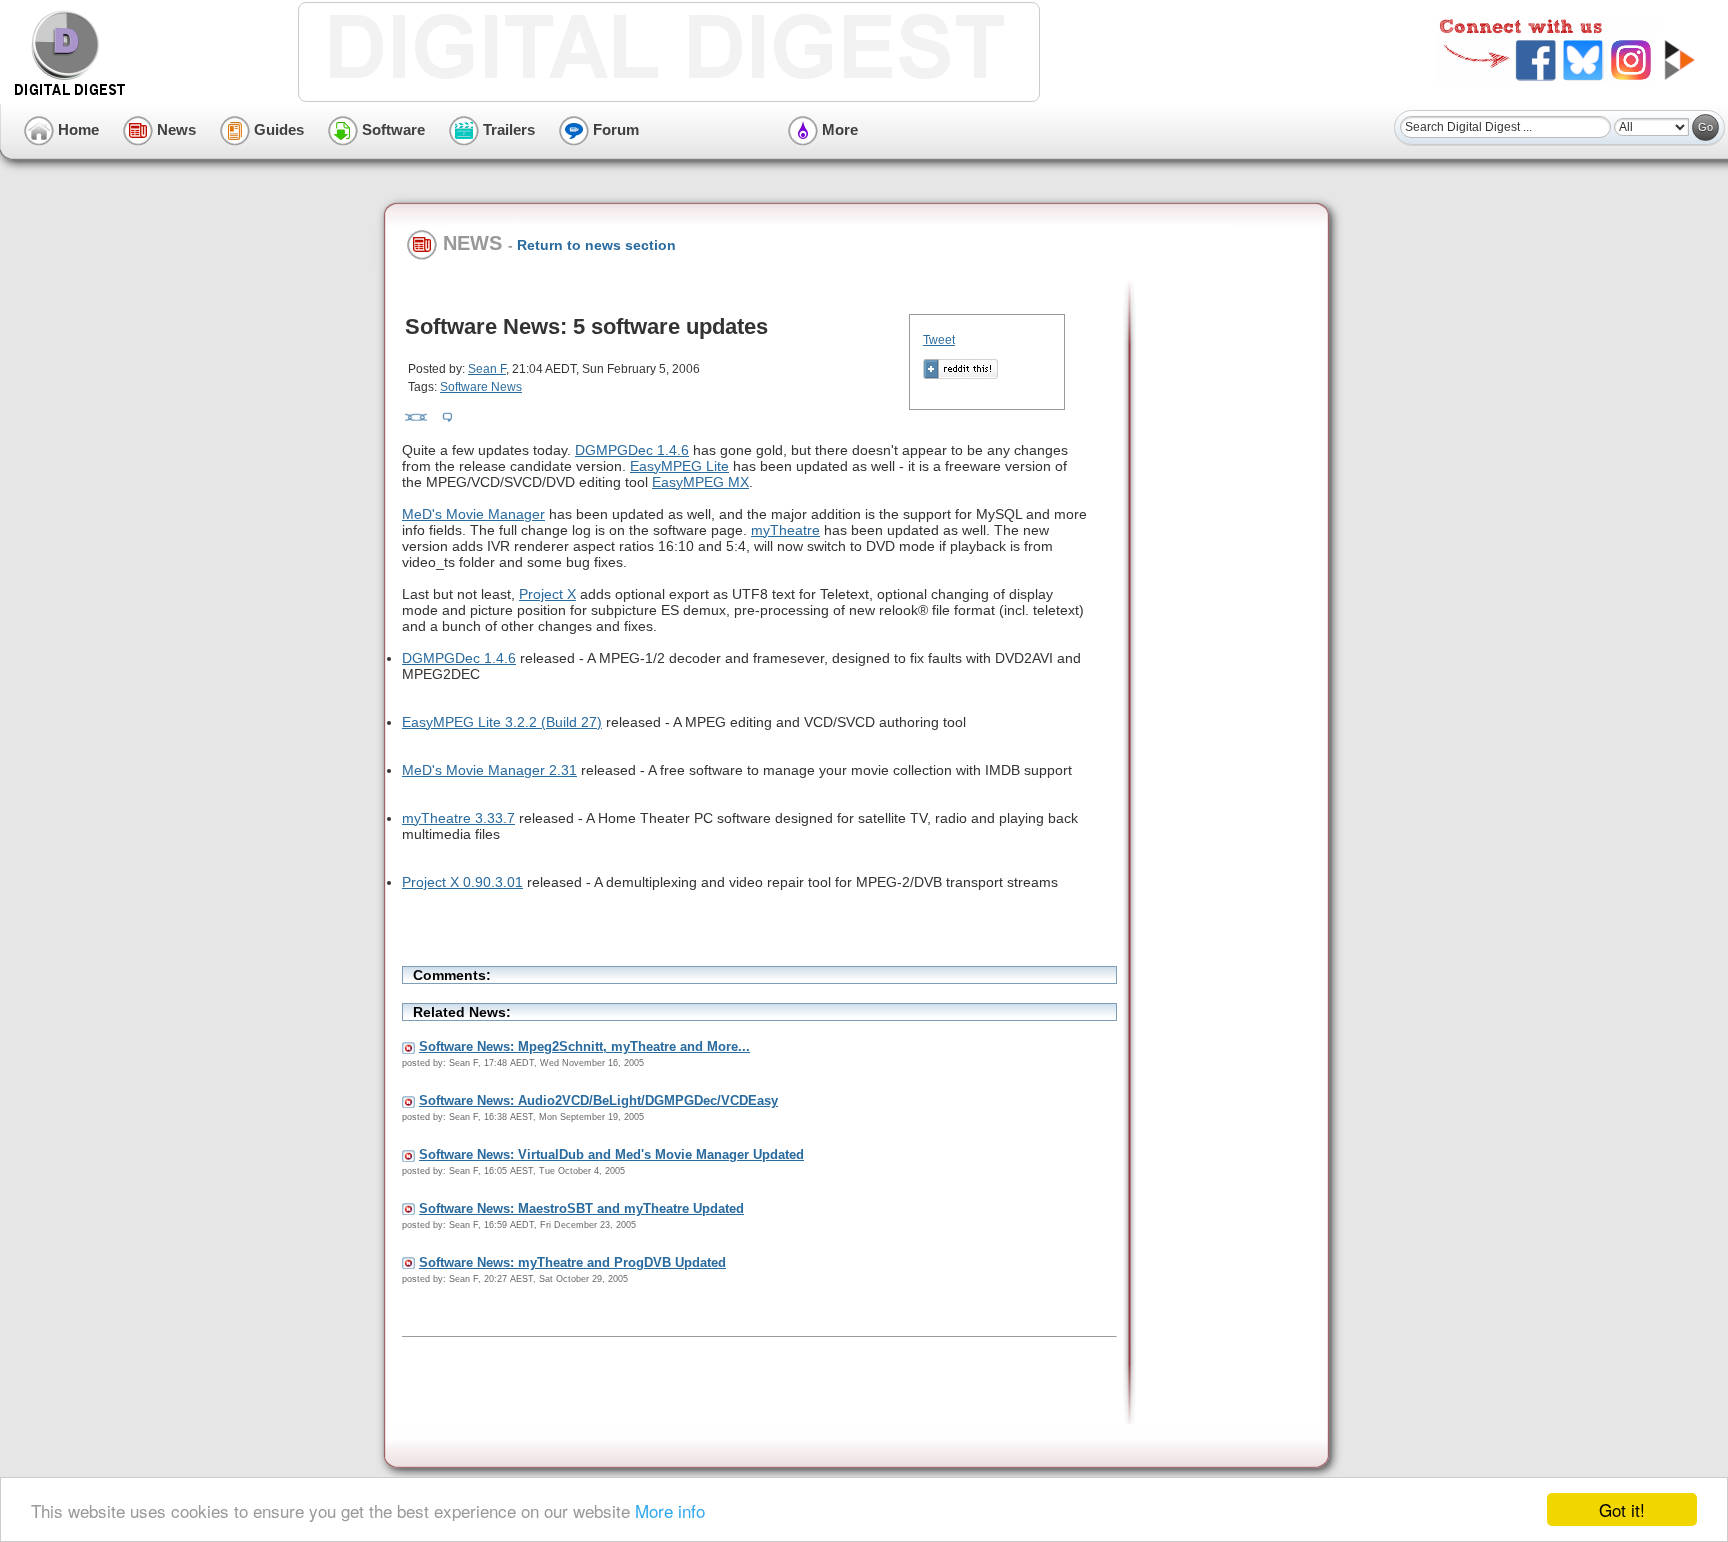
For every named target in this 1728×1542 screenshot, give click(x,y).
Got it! (1622, 1509)
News (174, 129)
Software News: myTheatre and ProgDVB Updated (572, 1262)
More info (670, 1510)
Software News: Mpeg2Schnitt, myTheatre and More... (584, 1046)
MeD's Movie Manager (473, 514)
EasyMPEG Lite (679, 466)
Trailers (507, 129)
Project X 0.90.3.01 (462, 882)
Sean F (487, 369)
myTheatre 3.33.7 (458, 818)
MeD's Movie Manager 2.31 (489, 770)
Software (391, 129)
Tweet (939, 340)
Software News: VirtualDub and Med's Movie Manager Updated (611, 1154)
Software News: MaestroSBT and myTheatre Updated (581, 1208)
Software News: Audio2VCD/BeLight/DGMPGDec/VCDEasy (598, 1100)
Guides (277, 129)
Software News (481, 387)
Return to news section (596, 245)
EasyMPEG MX (700, 482)
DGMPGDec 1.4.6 (632, 450)
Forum (614, 129)
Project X (547, 594)
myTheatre (785, 530)
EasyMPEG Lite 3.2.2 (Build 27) (502, 722)
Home (76, 129)
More (838, 129)
